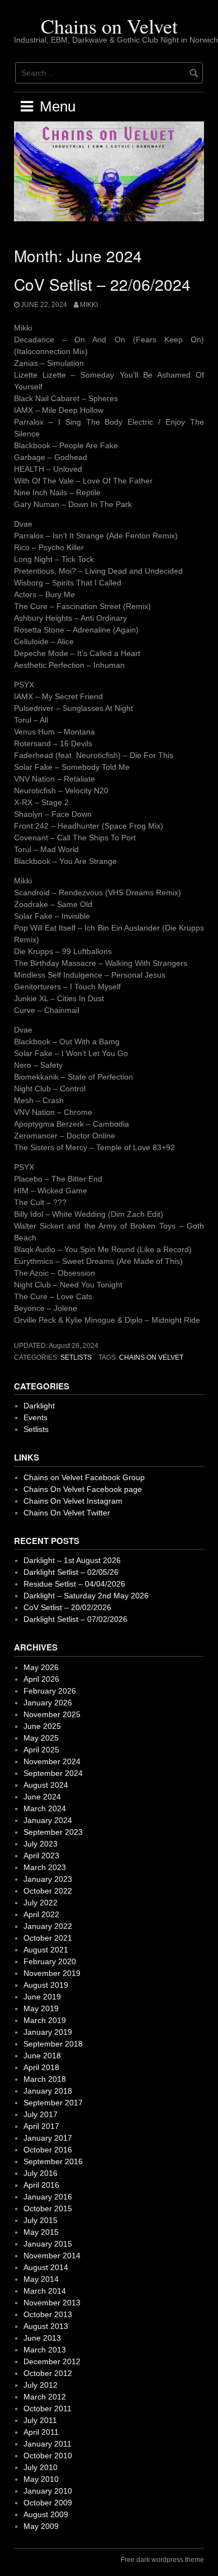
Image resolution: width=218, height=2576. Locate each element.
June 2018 (42, 2056)
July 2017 (41, 2114)
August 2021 (46, 1950)
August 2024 (46, 1785)
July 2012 (41, 2385)
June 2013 (42, 2338)
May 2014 (41, 2279)
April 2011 (41, 2432)
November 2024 (52, 1761)
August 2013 (46, 2326)
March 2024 (45, 1808)
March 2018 (45, 2079)
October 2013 (48, 2314)
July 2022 (41, 1903)
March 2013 (45, 2350)
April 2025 (41, 1750)
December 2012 (52, 2361)
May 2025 (41, 1738)
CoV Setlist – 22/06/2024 (102, 284)
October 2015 (48, 2208)
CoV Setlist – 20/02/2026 (67, 1607)
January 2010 (48, 2491)
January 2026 (48, 1703)
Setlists (76, 1357)
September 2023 (53, 1832)
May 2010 (41, 2479)
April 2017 (41, 2126)
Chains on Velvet (109, 26)
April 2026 (41, 1679)
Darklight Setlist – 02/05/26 (71, 1572)
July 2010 (41, 2467)
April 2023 (41, 1856)
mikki (89, 305)
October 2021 (48, 1938)
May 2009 (41, 2526)
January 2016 (48, 2197)
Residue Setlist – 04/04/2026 (74, 1584)
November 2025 (52, 1714)
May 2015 (41, 2232)
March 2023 (45, 1867)
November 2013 (52, 2303)
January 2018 (48, 2091)
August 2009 (46, 2514)
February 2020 (50, 1961)
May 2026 (41, 1667)
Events (35, 1417)
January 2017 (48, 2138)
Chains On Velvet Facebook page (83, 1489)
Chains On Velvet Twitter (67, 1513)
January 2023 (48, 1879)
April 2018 (41, 2067)
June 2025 (42, 1726)
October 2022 (48, 1891)
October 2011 (48, 2408)
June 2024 (42, 1797)
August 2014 (46, 2267)
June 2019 (42, 1997)
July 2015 (41, 2220)
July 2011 (40, 2420)
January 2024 (48, 1820)
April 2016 (41, 2185)
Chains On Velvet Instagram (73, 1501)
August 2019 (46, 1985)
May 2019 (41, 2008)
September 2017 (53, 2103)
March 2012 (45, 2397)
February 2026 (50, 1691)
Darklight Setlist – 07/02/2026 (75, 1619)
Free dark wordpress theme (162, 2560)
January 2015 (48, 2244)
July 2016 (41, 2173)
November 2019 (52, 1973)
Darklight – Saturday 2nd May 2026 (86, 1596)
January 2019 (48, 2032)
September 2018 (53, 2044)
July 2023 (41, 1844)
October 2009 (48, 2503)
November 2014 (52, 2256)
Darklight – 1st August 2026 (72, 1560)
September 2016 (53, 2161)
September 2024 (53, 1773)
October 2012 (48, 2373)
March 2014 (45, 2291)
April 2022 (41, 1914)
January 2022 (48, 1926)
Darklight (39, 1406)
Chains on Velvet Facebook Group (84, 1477)
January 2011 (48, 2444)
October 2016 (48, 2150)
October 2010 (48, 2456)
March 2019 (45, 2020)
